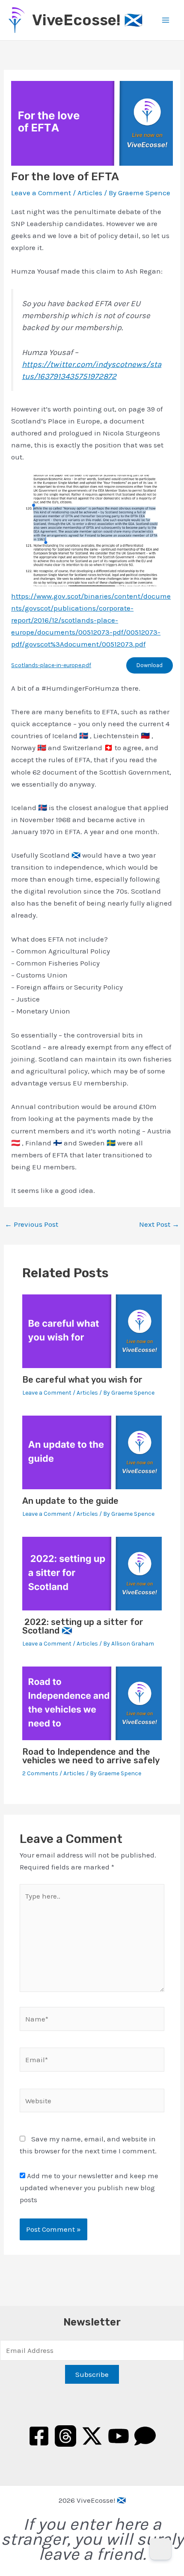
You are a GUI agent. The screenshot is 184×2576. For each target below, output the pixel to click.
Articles (90, 193)
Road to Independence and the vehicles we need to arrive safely (91, 1756)
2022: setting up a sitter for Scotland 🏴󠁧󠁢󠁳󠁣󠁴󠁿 (83, 1626)
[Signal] (145, 2436)
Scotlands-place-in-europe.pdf (51, 665)
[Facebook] (39, 2436)
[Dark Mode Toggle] (160, 2549)
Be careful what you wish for (82, 1380)
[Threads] (65, 2436)
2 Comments (40, 1773)
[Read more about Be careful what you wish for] (92, 1330)
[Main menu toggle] (166, 20)
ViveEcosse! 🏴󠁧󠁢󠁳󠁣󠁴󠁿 (88, 20)
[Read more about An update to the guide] (92, 1452)
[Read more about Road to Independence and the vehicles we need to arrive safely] (92, 1702)
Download (150, 665)
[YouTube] (119, 2436)
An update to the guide (70, 1501)
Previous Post (31, 1224)
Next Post (159, 1224)
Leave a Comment (41, 193)
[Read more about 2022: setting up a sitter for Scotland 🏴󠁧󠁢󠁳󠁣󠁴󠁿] (92, 1573)
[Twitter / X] (92, 2436)
